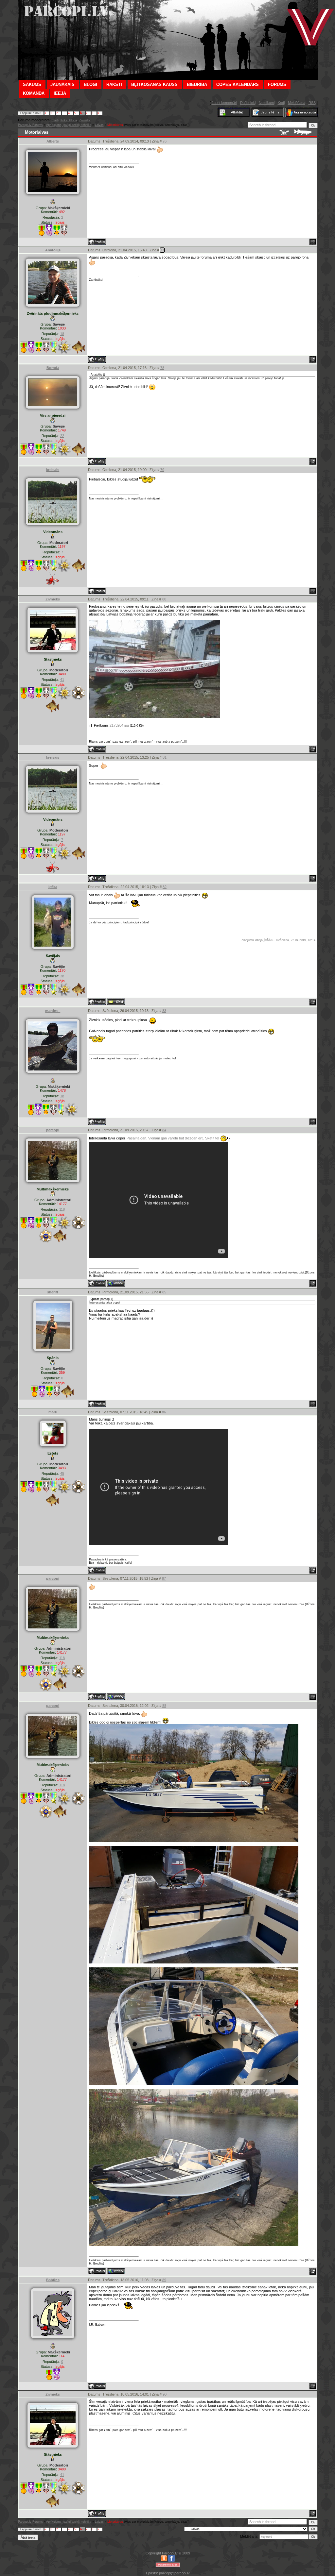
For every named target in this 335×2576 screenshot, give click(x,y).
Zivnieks (85, 120)
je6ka (53, 887)
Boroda (53, 368)
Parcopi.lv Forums (30, 125)
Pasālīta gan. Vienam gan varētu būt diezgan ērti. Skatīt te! (173, 1138)
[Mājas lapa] (116, 1283)
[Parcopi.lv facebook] (171, 2560)
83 (164, 1011)
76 (165, 141)
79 (162, 470)
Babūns (53, 2280)
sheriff (53, 1292)
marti (55, 120)
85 (164, 1292)
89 (164, 2280)
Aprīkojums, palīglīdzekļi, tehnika (69, 125)
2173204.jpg (119, 725)
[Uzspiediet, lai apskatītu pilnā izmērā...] (154, 717)
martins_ (53, 1011)
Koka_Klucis (69, 120)
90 (165, 2394)
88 (164, 1706)
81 (165, 757)
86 (164, 1412)
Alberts (53, 141)
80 (164, 599)
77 (162, 250)
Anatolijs (53, 250)
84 (164, 1130)
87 (164, 1578)
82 (165, 887)
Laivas (99, 125)
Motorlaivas (115, 125)
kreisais (53, 470)
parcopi (53, 1130)
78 (162, 368)
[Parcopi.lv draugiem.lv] (164, 2560)
